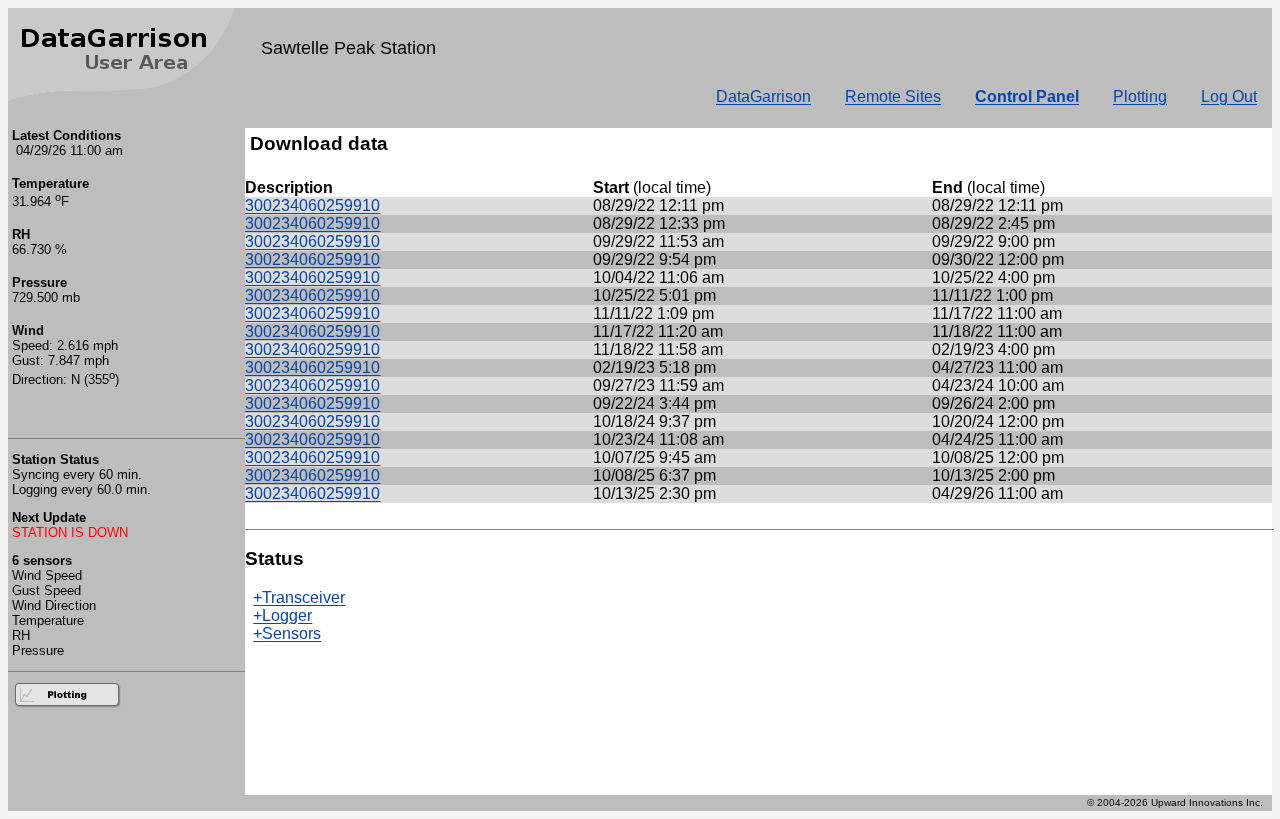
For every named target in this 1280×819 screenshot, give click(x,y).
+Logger (282, 615)
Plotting (1140, 96)
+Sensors (287, 633)
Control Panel (1027, 96)
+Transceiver (299, 597)
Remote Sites (893, 96)
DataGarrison (763, 96)
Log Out (1229, 96)
